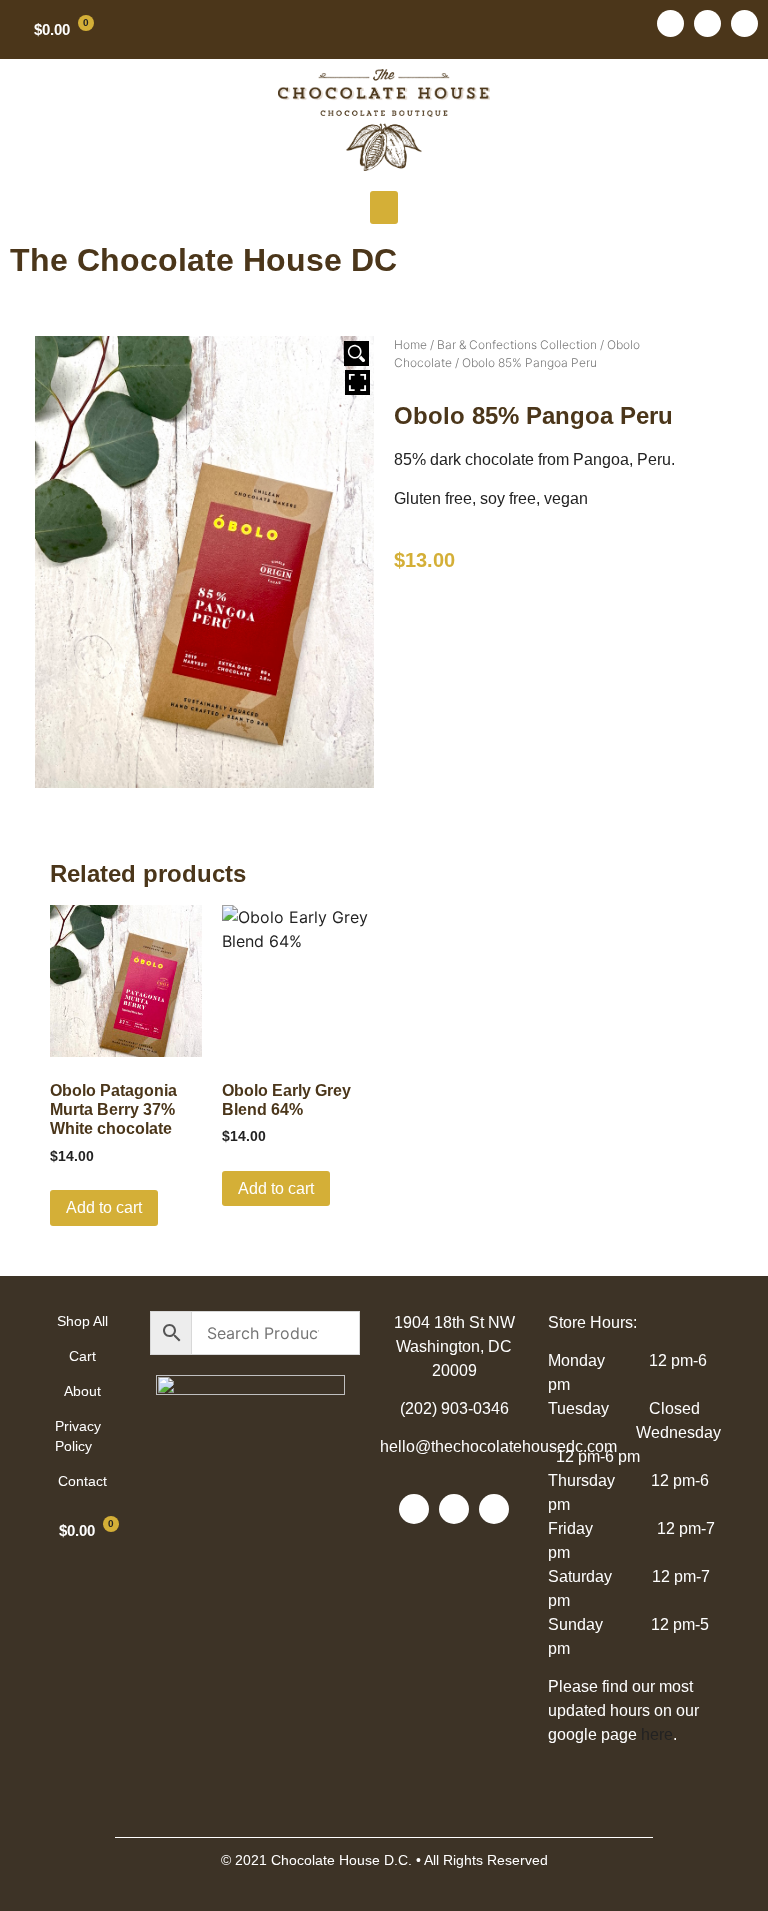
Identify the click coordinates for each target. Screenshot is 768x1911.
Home (410, 344)
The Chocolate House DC (203, 260)
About (82, 1391)
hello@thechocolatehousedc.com (498, 1446)
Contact (82, 1481)
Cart (82, 1356)
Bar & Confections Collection (517, 344)
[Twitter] (707, 23)
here (657, 1734)
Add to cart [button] (104, 1207)
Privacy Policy (78, 1436)
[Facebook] (670, 23)
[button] (384, 207)
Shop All (82, 1321)
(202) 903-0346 (454, 1408)
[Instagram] (744, 23)
